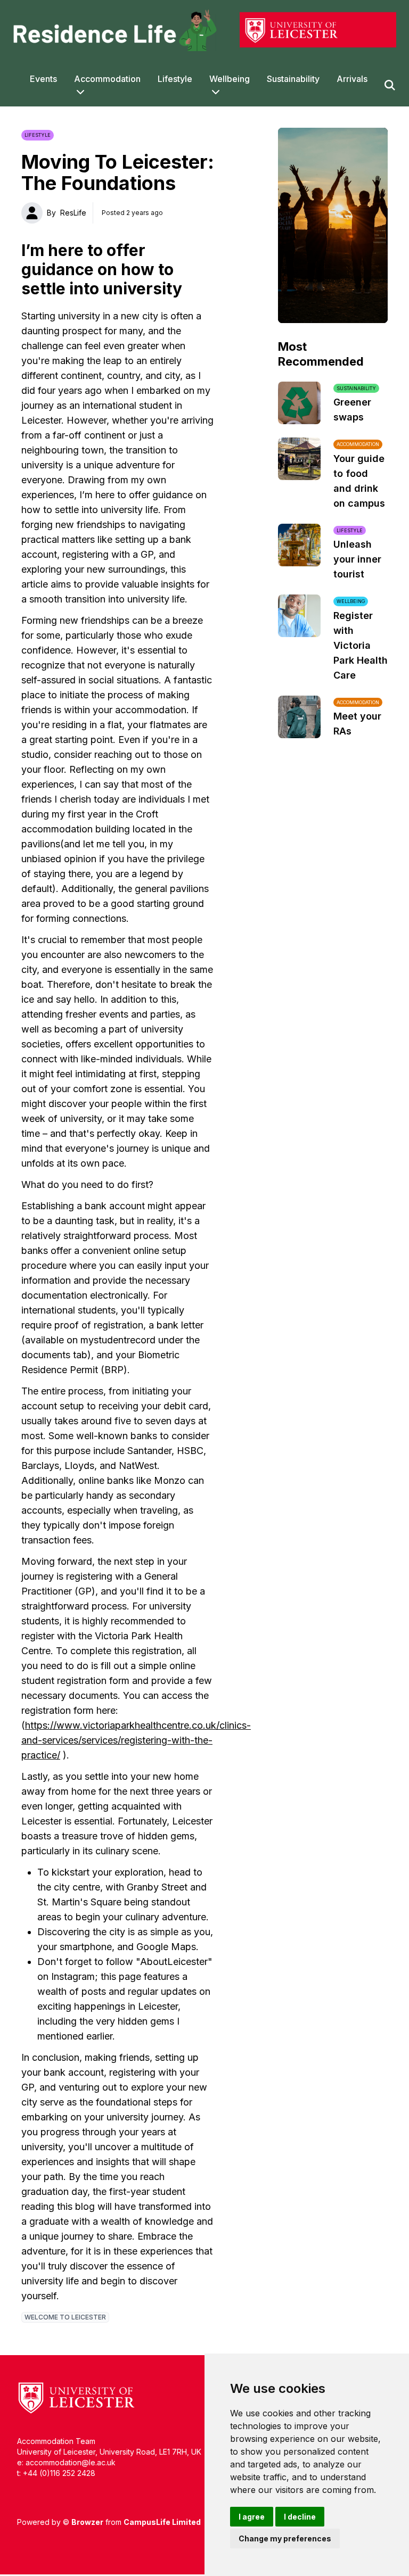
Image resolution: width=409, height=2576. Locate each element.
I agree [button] (252, 2517)
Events (43, 79)
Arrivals (352, 79)
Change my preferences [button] (285, 2538)
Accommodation (107, 79)
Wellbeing (230, 79)
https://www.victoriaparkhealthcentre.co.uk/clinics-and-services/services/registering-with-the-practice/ (136, 1740)
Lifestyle (175, 79)
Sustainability (293, 79)
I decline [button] (300, 2517)
